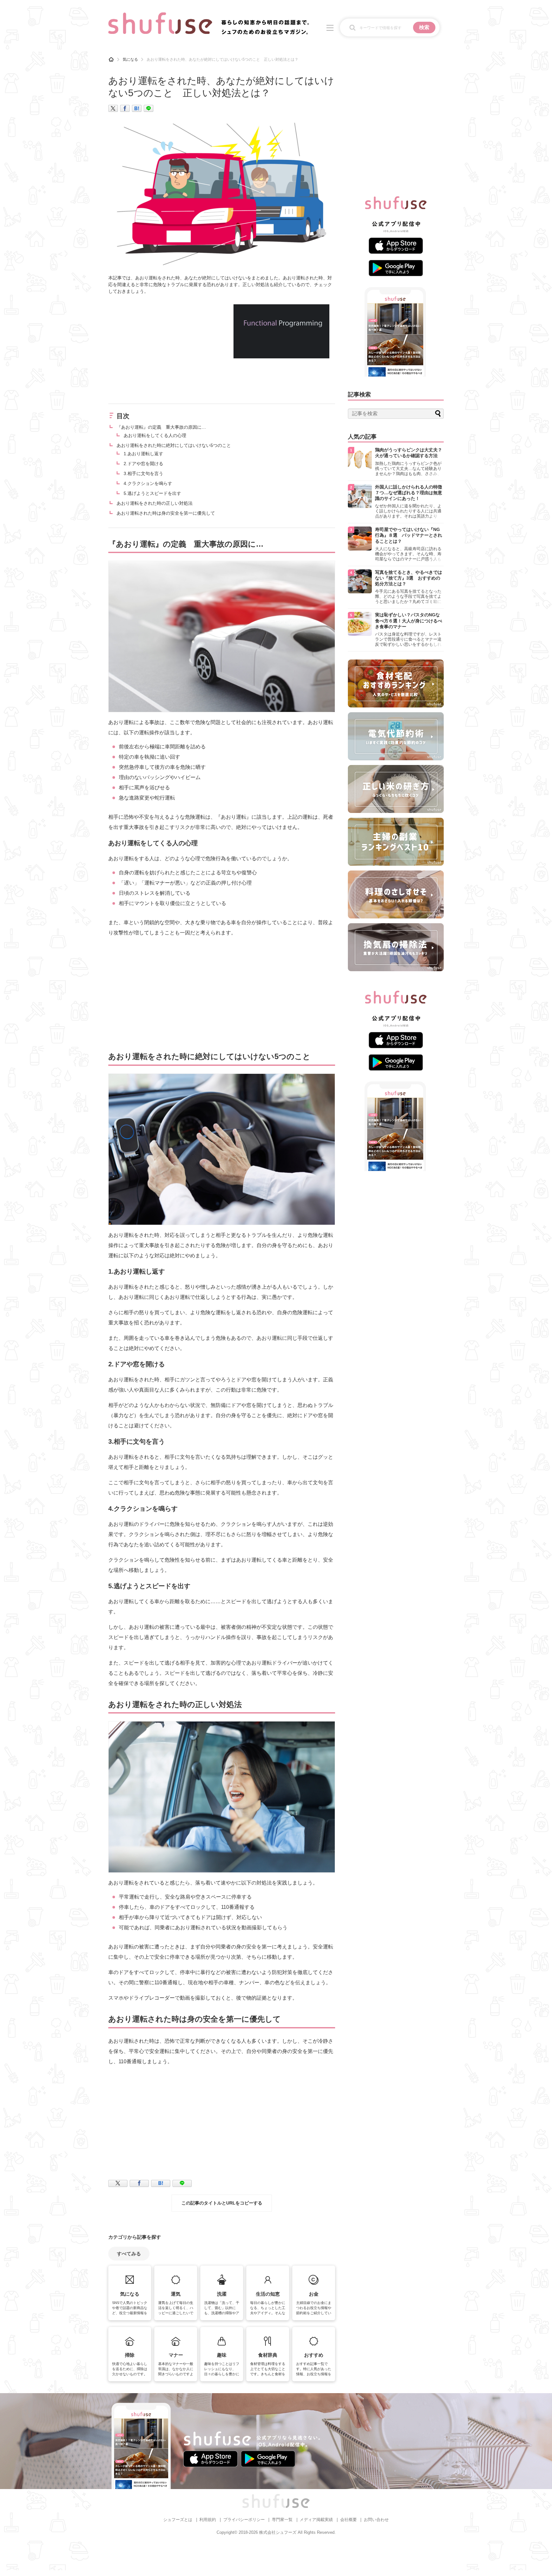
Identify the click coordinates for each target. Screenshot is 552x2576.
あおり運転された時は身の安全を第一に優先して (166, 513)
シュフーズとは (178, 2520)
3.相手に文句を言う (143, 473)
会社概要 (349, 2520)
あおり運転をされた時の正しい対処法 (155, 503)
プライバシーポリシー (244, 2520)
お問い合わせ (376, 2520)
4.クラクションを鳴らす (148, 483)
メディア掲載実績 (316, 2520)
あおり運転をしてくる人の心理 (155, 435)
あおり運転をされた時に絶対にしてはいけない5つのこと (174, 445)
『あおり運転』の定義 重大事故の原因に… (161, 427)
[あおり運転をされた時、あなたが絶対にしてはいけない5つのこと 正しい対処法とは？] (137, 108)
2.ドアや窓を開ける (143, 464)
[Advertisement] (162, 349)
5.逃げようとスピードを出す (152, 493)
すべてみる (129, 2254)
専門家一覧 (282, 2520)
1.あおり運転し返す (143, 454)
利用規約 (208, 2520)
